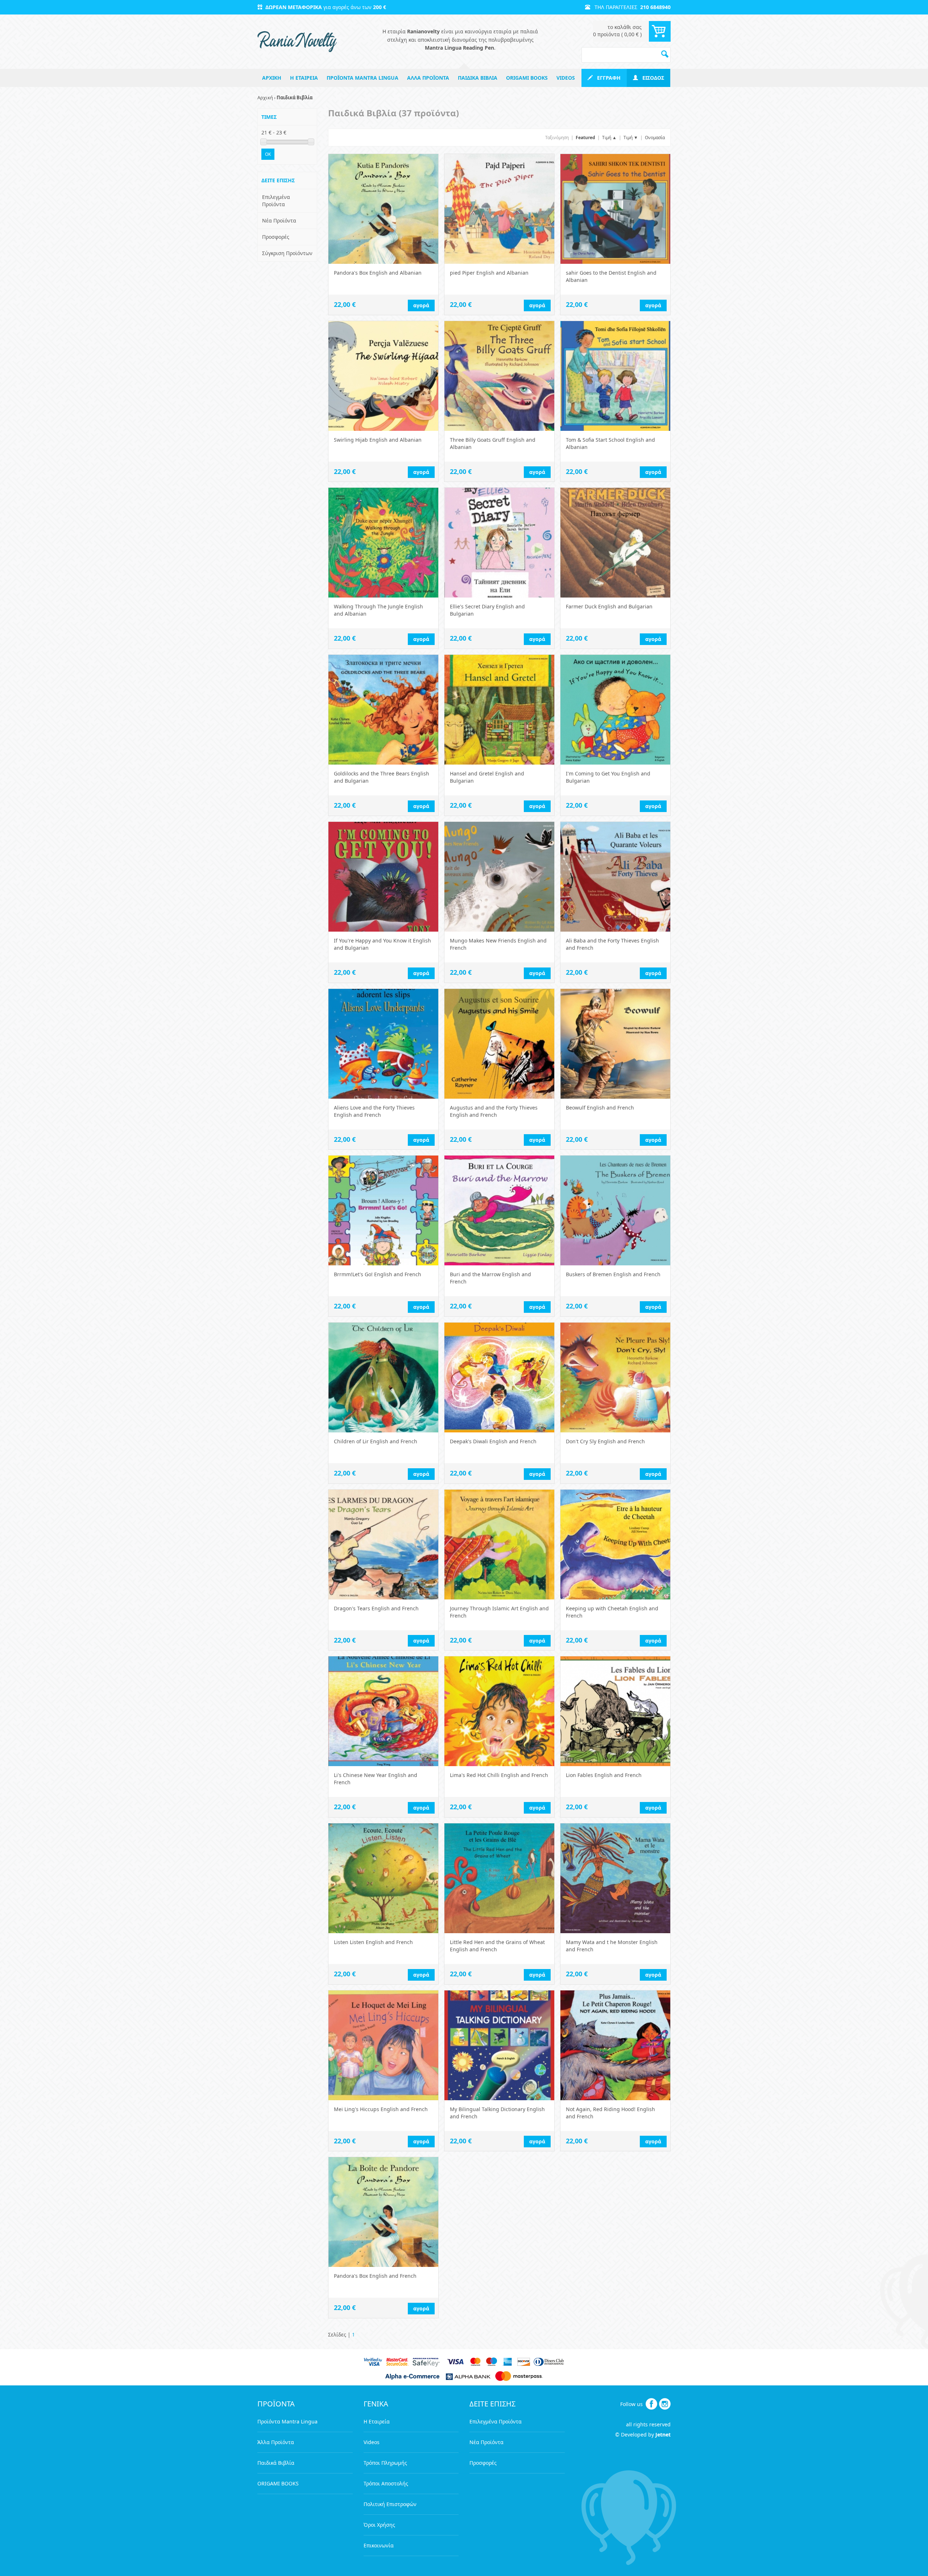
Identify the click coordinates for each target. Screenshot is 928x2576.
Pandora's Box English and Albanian (378, 273)
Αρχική (265, 97)
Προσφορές (276, 237)
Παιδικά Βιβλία (276, 2463)
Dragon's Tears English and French (376, 1608)
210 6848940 (655, 7)
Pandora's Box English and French (375, 2276)
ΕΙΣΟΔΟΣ (651, 78)
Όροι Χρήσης (379, 2525)
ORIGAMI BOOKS (527, 78)
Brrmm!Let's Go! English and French (378, 1274)
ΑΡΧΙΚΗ (272, 78)
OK (268, 154)
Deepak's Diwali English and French (493, 1441)
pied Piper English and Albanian (489, 273)
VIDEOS (566, 78)
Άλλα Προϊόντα (276, 2442)
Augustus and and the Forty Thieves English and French (494, 1111)
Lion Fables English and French (604, 1775)
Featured (585, 138)
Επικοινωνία (379, 2545)
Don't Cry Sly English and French (605, 1441)
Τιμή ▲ (609, 138)
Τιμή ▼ (631, 138)
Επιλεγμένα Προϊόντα (276, 201)
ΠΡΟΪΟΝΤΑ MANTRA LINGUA (362, 78)
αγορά (421, 305)
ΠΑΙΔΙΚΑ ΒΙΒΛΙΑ (478, 78)
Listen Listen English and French (373, 1942)
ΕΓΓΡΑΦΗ (607, 78)
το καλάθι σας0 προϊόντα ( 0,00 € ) (617, 31)
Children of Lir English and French (376, 1441)
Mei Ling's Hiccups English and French (381, 2109)
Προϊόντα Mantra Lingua (287, 2421)
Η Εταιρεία (377, 2421)
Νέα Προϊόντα (279, 220)
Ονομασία (655, 138)
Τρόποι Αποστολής (386, 2483)
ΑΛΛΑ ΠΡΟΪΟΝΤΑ (428, 78)
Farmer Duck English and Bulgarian (609, 606)
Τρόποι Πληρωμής (385, 2463)
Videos (372, 2442)
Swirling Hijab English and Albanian (378, 440)
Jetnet (663, 2434)
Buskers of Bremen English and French (613, 1274)
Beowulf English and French (600, 1108)
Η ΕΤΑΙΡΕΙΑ (304, 78)
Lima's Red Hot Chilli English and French (499, 1775)
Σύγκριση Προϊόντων (287, 253)
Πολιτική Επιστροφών (390, 2504)
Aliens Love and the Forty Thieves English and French (374, 1111)
